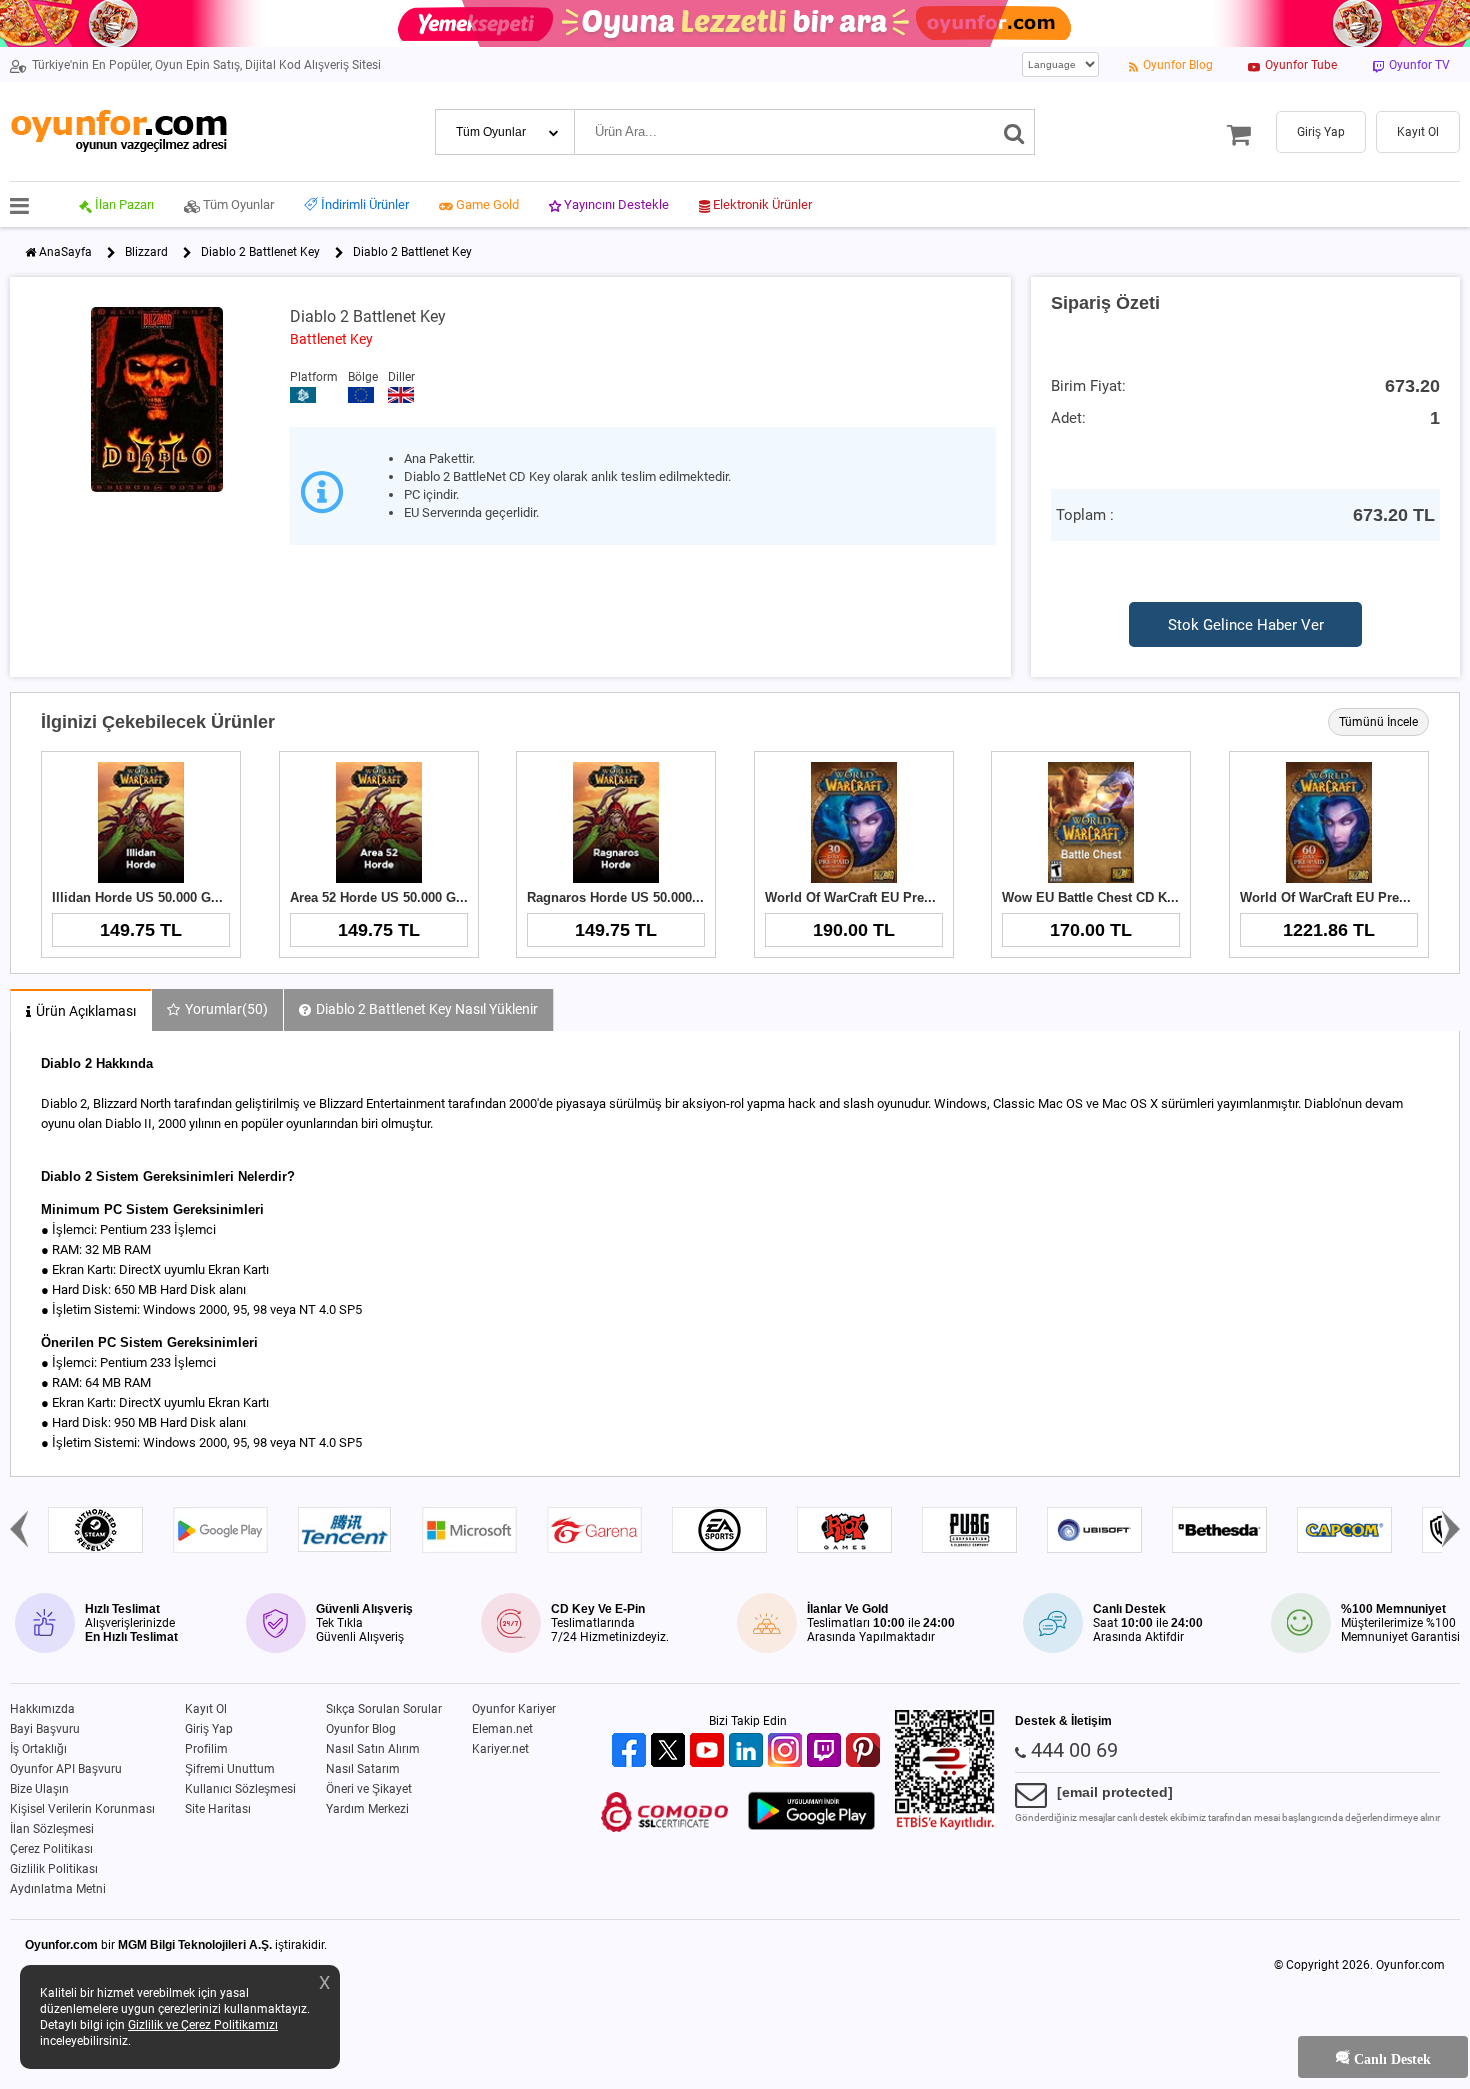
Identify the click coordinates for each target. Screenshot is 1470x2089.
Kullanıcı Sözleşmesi (240, 1789)
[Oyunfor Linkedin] (748, 1751)
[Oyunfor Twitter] (670, 1751)
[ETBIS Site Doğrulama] (945, 1826)
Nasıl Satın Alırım (373, 1749)
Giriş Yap (209, 1729)
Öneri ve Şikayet (369, 1789)
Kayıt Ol (206, 1709)
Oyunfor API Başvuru (66, 1769)
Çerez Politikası (51, 1849)
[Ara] (1014, 132)
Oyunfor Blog (361, 1729)
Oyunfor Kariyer (514, 1709)
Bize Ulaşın (39, 1789)
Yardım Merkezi (367, 1809)
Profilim (206, 1749)
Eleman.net (502, 1729)
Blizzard (146, 252)
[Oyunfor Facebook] (631, 1751)
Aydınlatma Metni (58, 1889)
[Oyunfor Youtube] (709, 1751)
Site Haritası (218, 1809)
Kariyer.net (500, 1749)
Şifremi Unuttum (230, 1769)
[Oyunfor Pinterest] (865, 1751)
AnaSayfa (65, 252)
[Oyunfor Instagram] (787, 1751)
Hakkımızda (42, 1709)
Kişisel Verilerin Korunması (82, 1809)
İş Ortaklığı (38, 1749)
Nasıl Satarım (363, 1769)
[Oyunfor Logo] (118, 131)
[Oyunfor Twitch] (826, 1751)
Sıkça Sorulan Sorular (384, 1709)
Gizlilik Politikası (54, 1869)
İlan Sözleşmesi (52, 1829)
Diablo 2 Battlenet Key (260, 252)
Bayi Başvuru (45, 1729)
